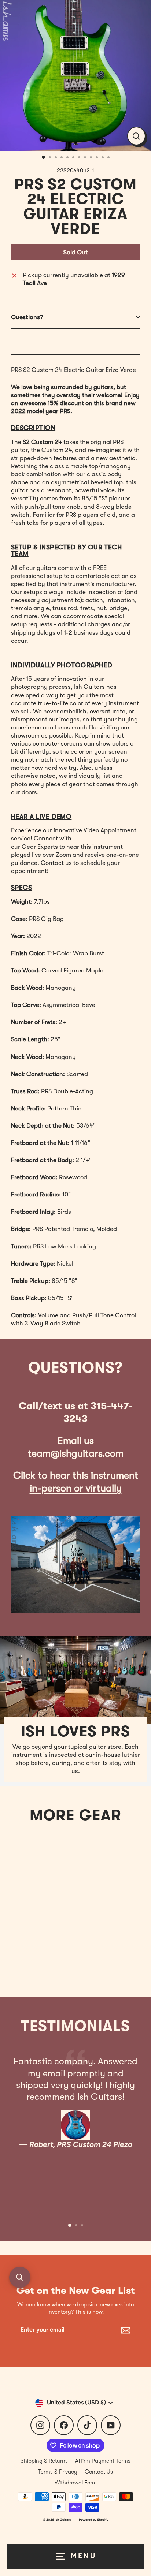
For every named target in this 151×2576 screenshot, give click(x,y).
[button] (20, 2277)
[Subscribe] (125, 2330)
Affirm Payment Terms (103, 2461)
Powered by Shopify (94, 2519)
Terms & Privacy (58, 2472)
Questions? (27, 317)
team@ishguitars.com (76, 1454)
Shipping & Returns (44, 2461)
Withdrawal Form (76, 2483)
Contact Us (99, 2472)
